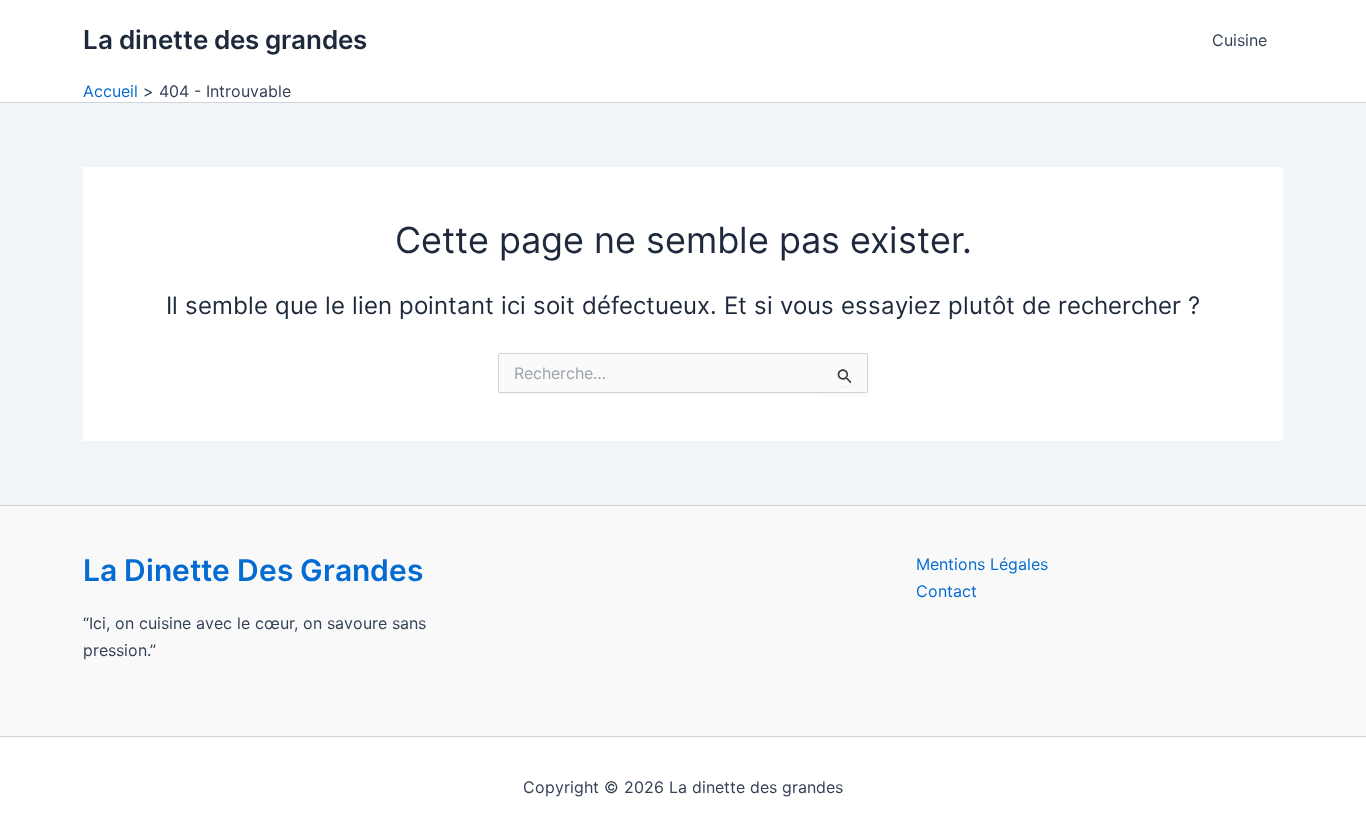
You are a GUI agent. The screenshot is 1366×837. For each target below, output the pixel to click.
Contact (946, 591)
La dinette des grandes (225, 39)
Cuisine (1239, 40)
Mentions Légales (982, 564)
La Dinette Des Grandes (253, 570)
